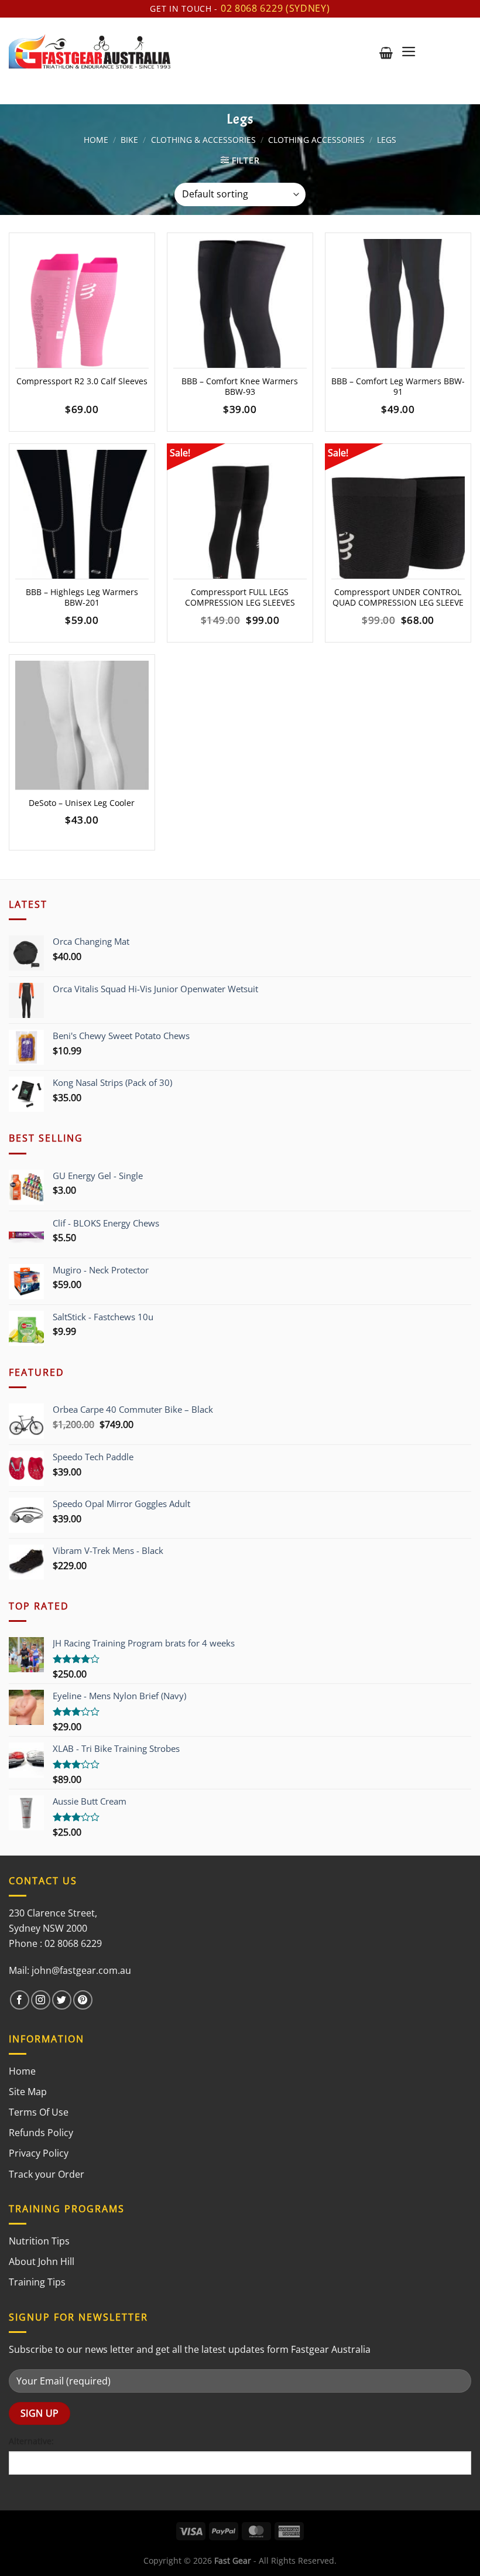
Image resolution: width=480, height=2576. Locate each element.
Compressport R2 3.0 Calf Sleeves (82, 381)
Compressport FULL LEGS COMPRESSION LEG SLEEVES (240, 598)
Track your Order (47, 2174)
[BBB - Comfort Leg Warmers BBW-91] (398, 319)
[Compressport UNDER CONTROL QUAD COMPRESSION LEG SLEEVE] (398, 530)
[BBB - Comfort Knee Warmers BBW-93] (240, 319)
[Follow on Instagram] (41, 2000)
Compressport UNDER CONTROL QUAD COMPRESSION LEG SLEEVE (398, 598)
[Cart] (386, 53)
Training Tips (37, 2282)
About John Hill (42, 2261)
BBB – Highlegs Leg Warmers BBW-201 (82, 598)
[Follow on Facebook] (20, 2000)
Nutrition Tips (39, 2241)
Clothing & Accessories (203, 140)
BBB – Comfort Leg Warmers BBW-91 (398, 387)
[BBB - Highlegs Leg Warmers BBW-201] (82, 530)
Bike (129, 140)
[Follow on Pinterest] (83, 2000)
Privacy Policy (39, 2153)
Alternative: (31, 2441)
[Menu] (409, 52)
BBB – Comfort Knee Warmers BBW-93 (240, 387)
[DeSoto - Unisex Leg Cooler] (82, 741)
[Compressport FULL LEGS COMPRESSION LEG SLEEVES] (240, 530)
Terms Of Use (39, 2112)
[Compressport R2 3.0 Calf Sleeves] (82, 319)
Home (96, 140)
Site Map (28, 2092)
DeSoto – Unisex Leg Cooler (82, 803)
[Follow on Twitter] (62, 2000)
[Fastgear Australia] (90, 51)
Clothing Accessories (316, 140)
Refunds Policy (41, 2133)
